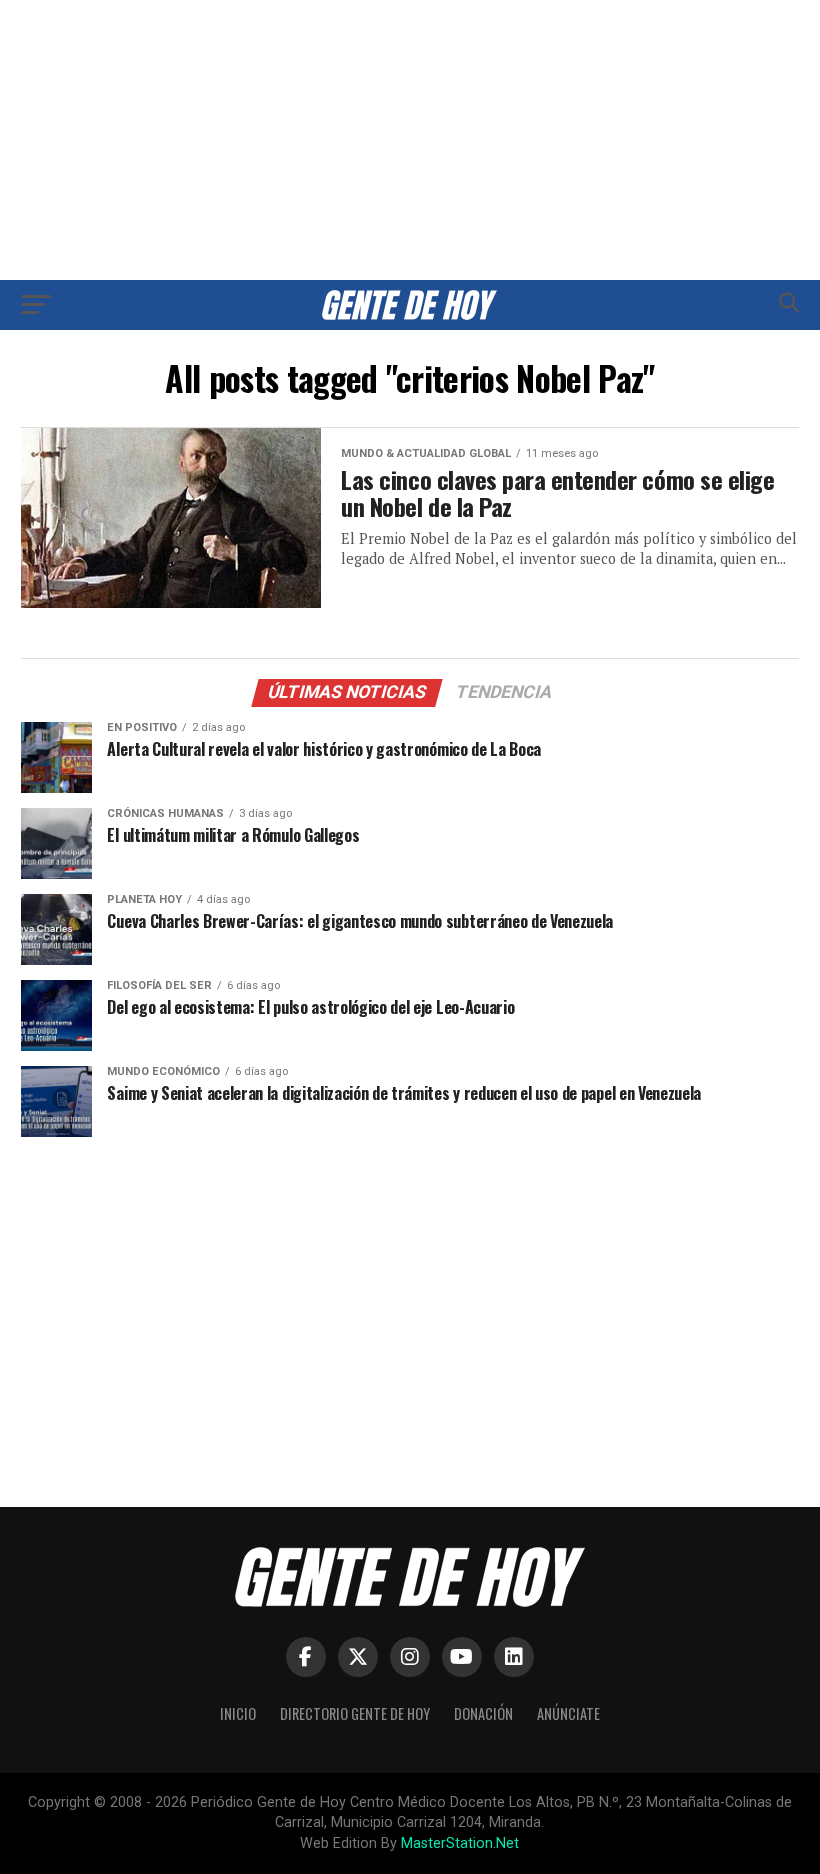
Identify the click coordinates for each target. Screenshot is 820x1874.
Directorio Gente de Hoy (355, 1713)
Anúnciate (568, 1713)
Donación (483, 1713)
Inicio (238, 1713)
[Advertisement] (410, 140)
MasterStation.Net (460, 1843)
